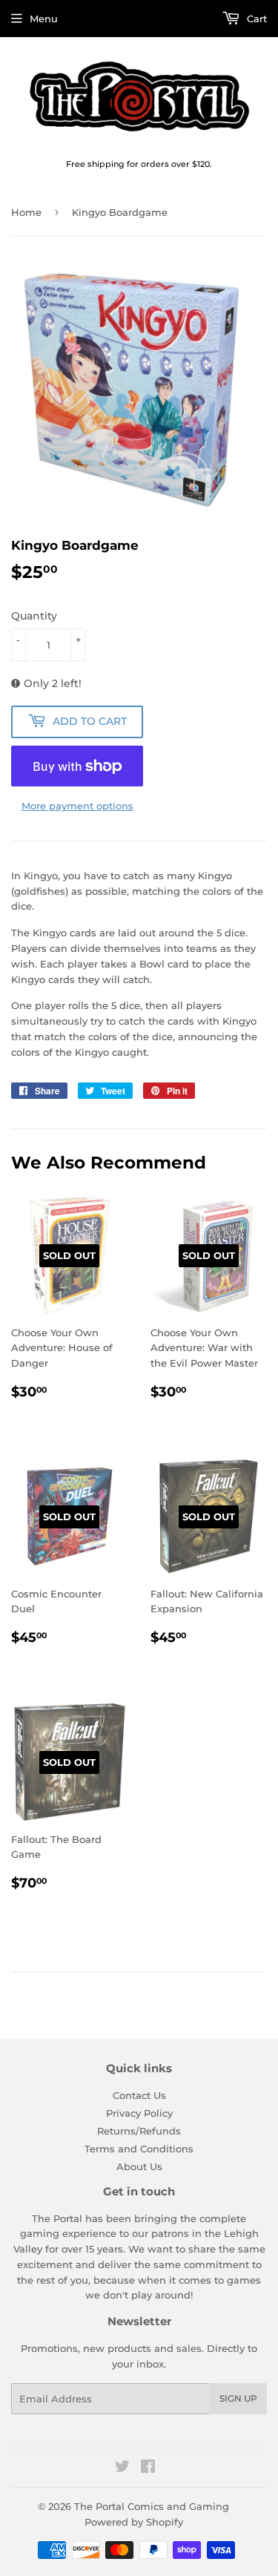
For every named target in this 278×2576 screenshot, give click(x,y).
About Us (139, 2166)
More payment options (77, 806)
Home (26, 212)
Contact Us (139, 2095)
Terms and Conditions (139, 2149)
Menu (44, 19)
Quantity (34, 616)
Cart (255, 19)
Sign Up (238, 2398)
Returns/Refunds (139, 2131)
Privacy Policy (139, 2113)
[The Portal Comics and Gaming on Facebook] (148, 2468)
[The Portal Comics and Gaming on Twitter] (122, 2468)
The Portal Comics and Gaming (152, 2506)
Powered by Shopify (134, 2522)
